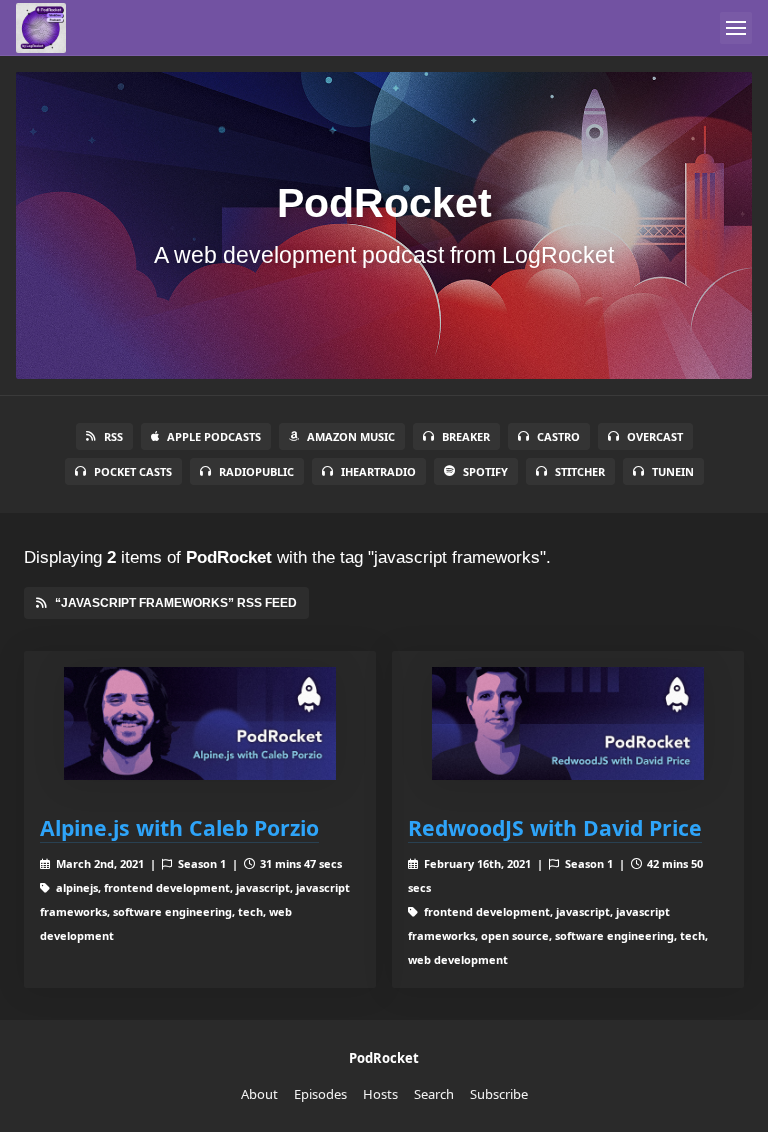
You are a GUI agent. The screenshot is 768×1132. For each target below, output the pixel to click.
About (259, 1094)
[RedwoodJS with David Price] (568, 723)
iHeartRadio (378, 471)
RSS (113, 436)
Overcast (655, 436)
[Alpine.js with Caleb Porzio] (200, 723)
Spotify (485, 471)
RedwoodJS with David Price (555, 827)
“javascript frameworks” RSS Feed (176, 603)
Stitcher (580, 471)
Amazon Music (351, 436)
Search (434, 1094)
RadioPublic (256, 471)
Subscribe (499, 1094)
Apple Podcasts (214, 436)
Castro (558, 436)
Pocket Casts (133, 471)
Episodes (320, 1094)
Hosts (380, 1094)
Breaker (466, 436)
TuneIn (673, 471)
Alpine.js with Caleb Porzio (179, 827)
